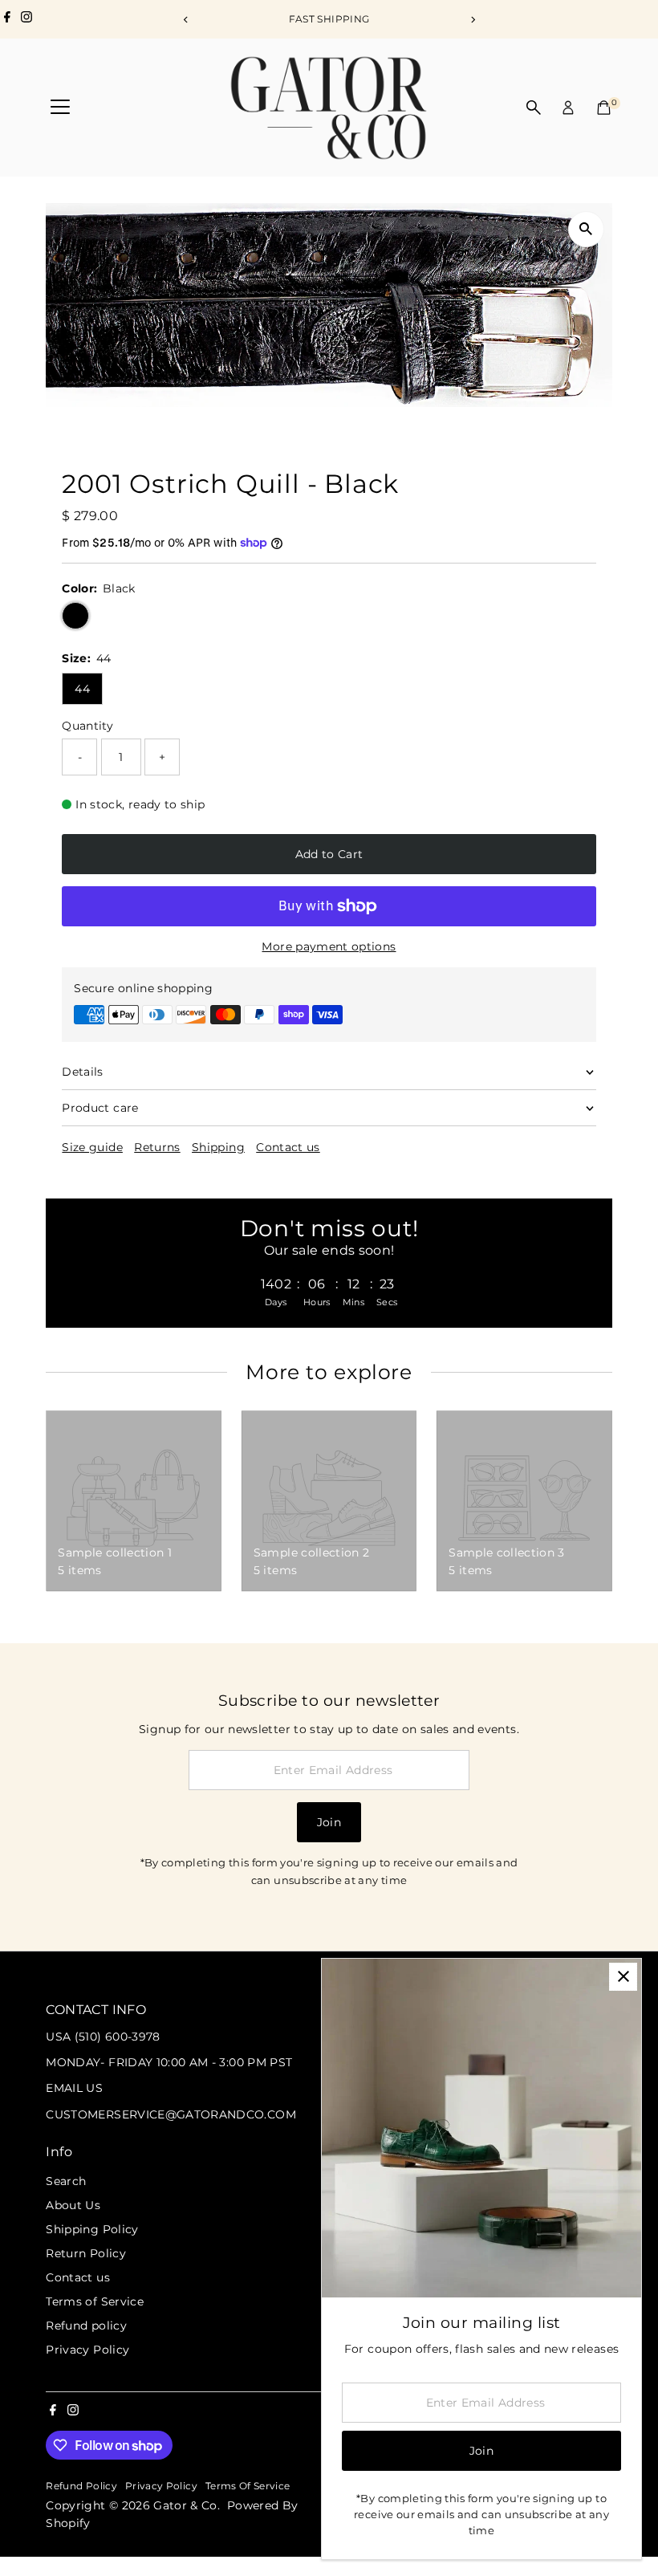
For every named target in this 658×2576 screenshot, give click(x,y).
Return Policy (86, 2253)
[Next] (472, 20)
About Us (73, 2205)
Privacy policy (161, 2486)
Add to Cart (329, 854)
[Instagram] (26, 19)
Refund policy (86, 2326)
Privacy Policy (87, 2350)
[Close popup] (623, 1977)
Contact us (288, 1147)
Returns (157, 1147)
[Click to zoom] (586, 229)
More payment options (329, 946)
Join (329, 1822)
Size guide (92, 1147)
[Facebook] (7, 19)
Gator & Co (185, 2505)
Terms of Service (95, 2301)
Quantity (87, 726)
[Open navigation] (60, 108)
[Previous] (186, 20)
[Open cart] (604, 108)
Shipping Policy (92, 2229)
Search (66, 2181)
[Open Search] (534, 108)
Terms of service (248, 2486)
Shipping (218, 1147)
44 (82, 689)
